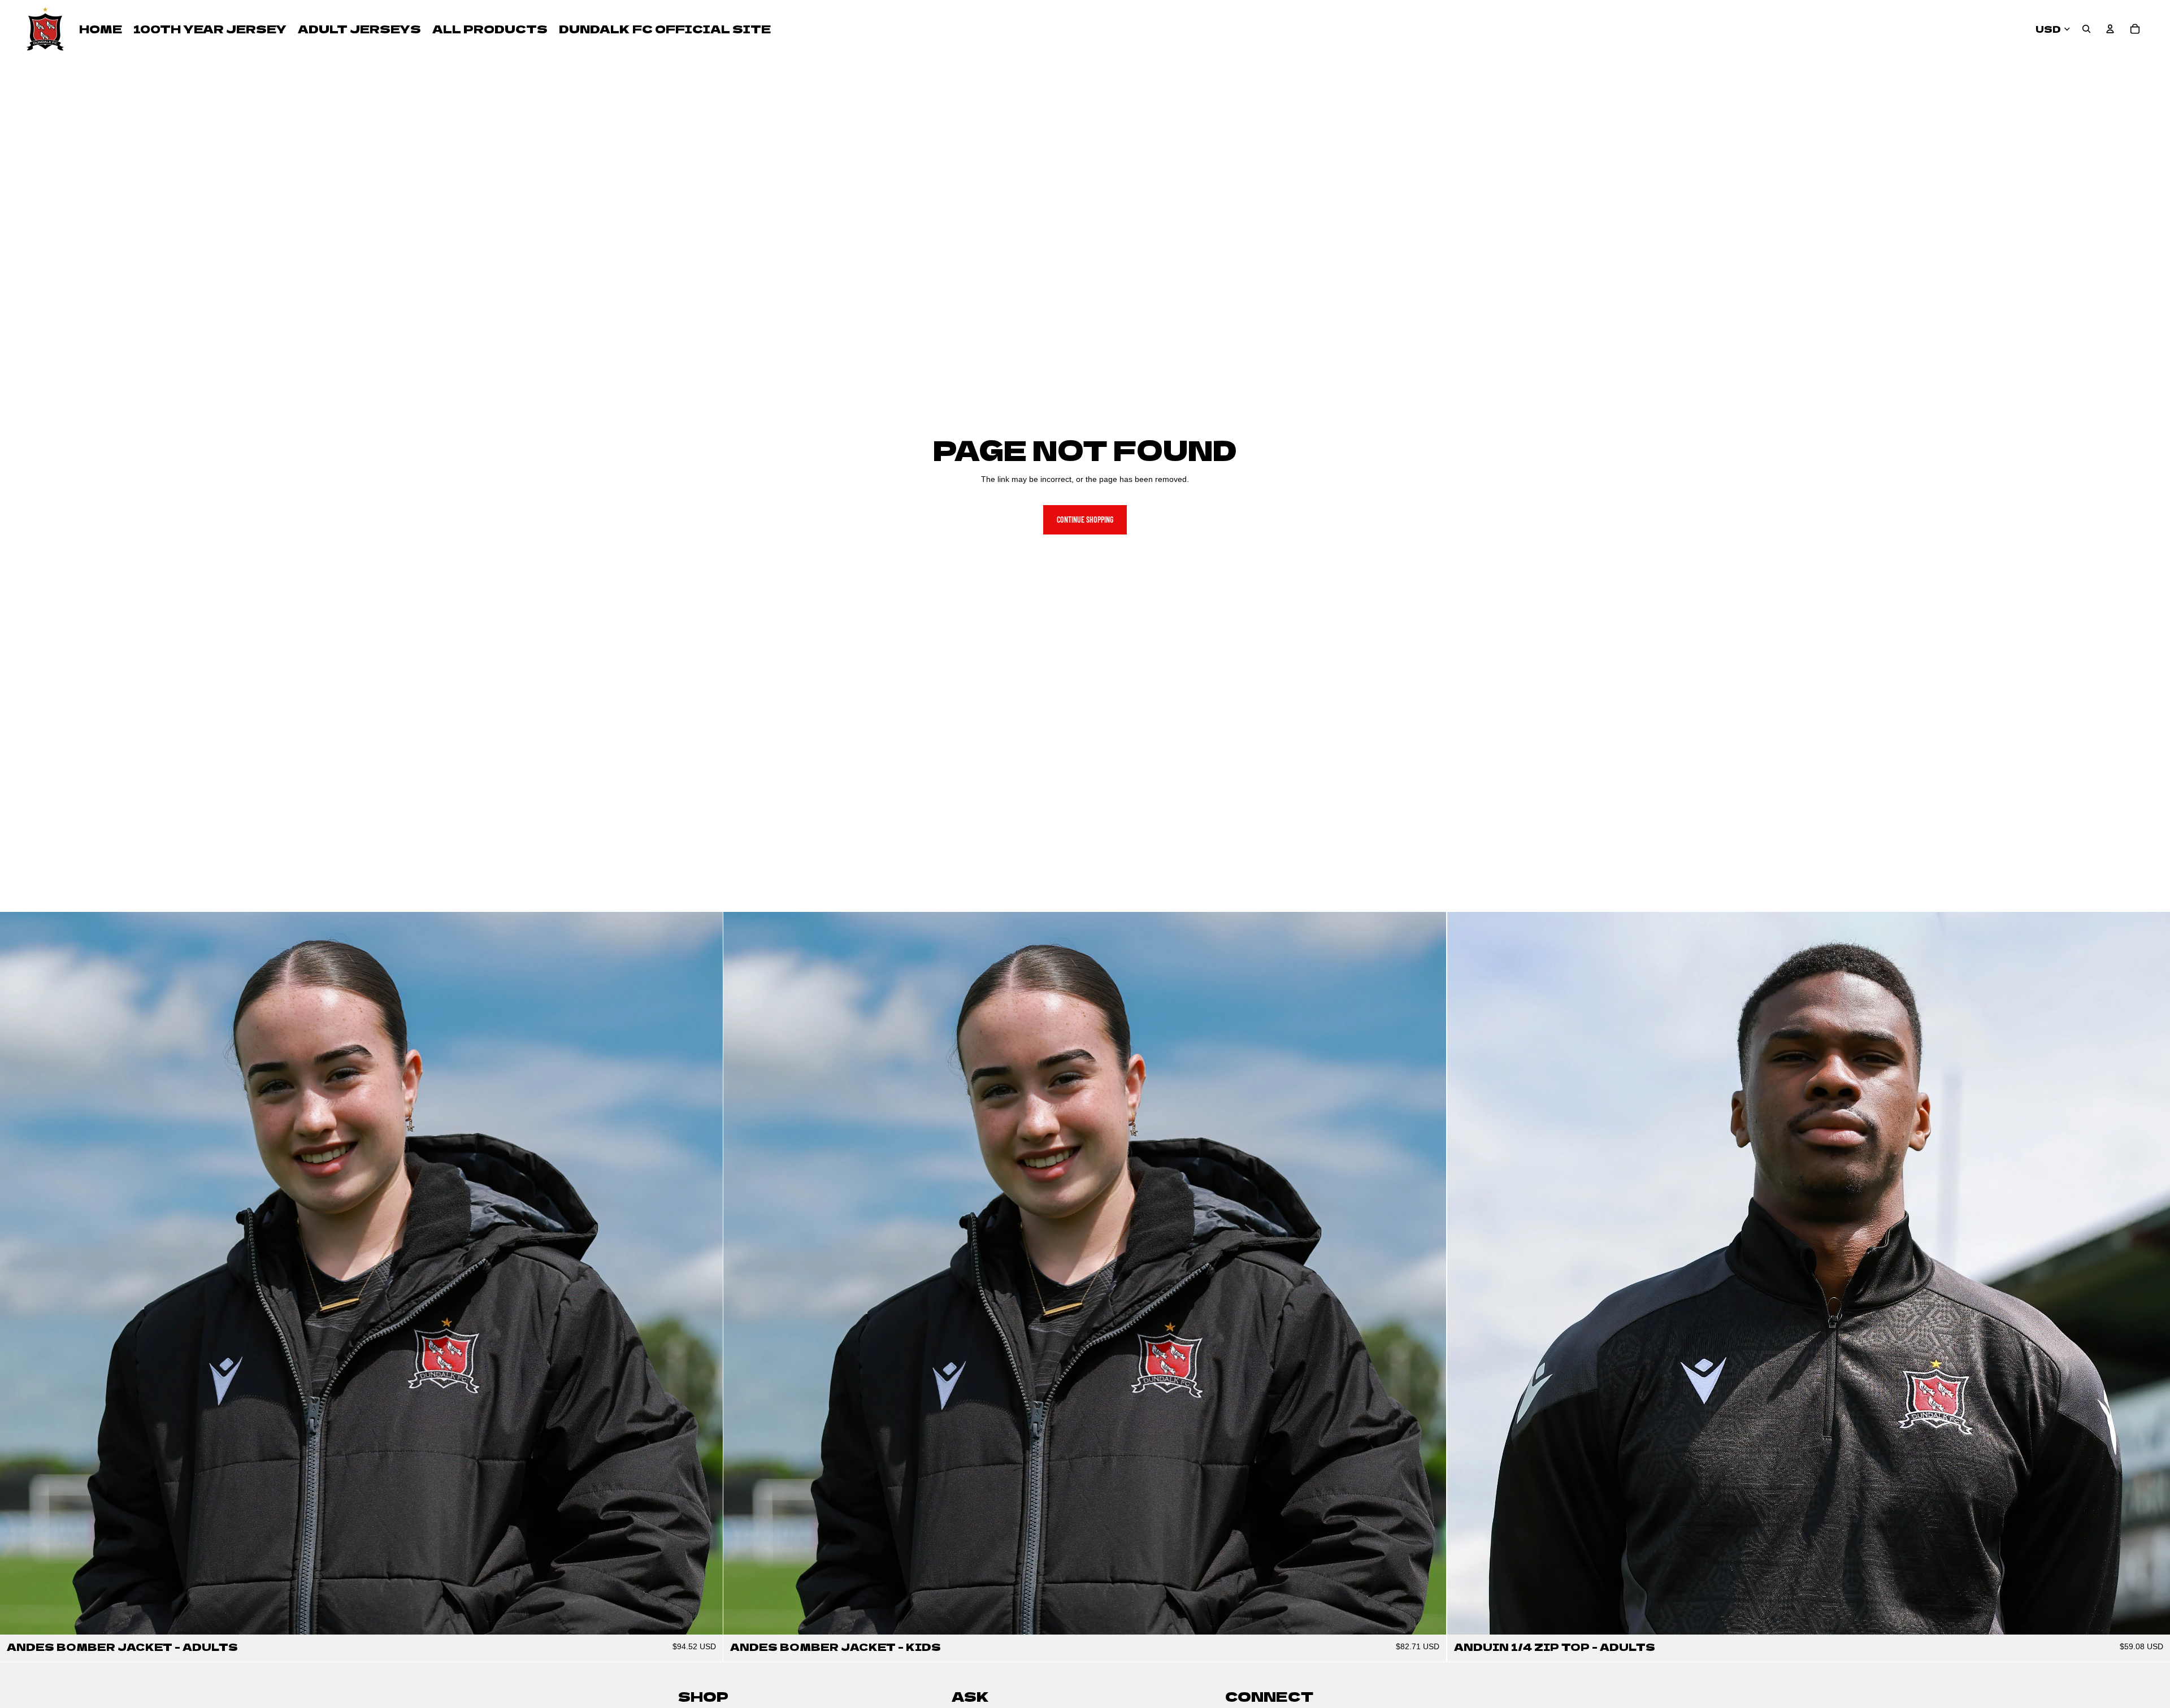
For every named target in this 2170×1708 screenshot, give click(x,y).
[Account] (2110, 29)
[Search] (2086, 29)
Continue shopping (1085, 520)
